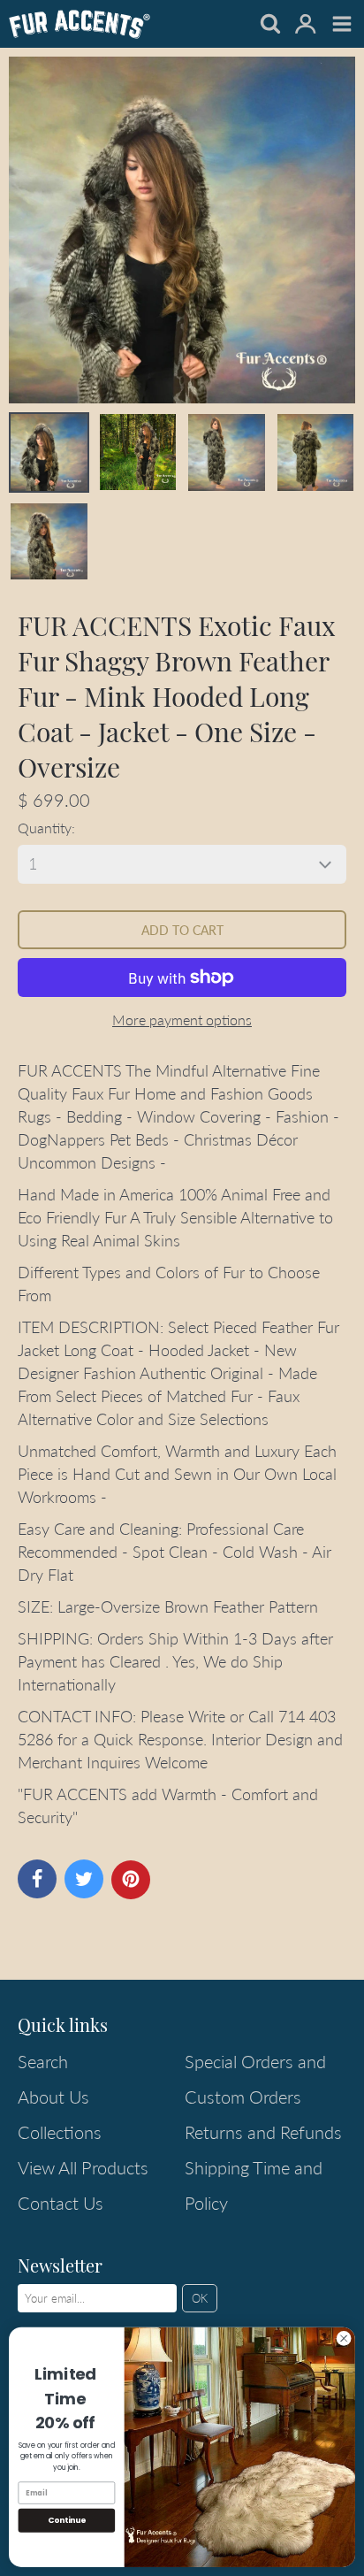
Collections (60, 2132)
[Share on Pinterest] (131, 1880)
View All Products (83, 2167)
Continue (67, 2521)
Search (43, 2061)
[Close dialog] (344, 2339)
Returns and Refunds (263, 2132)
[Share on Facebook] (37, 1879)
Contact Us (61, 2203)
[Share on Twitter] (84, 1879)
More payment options (182, 1020)
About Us (53, 2097)
